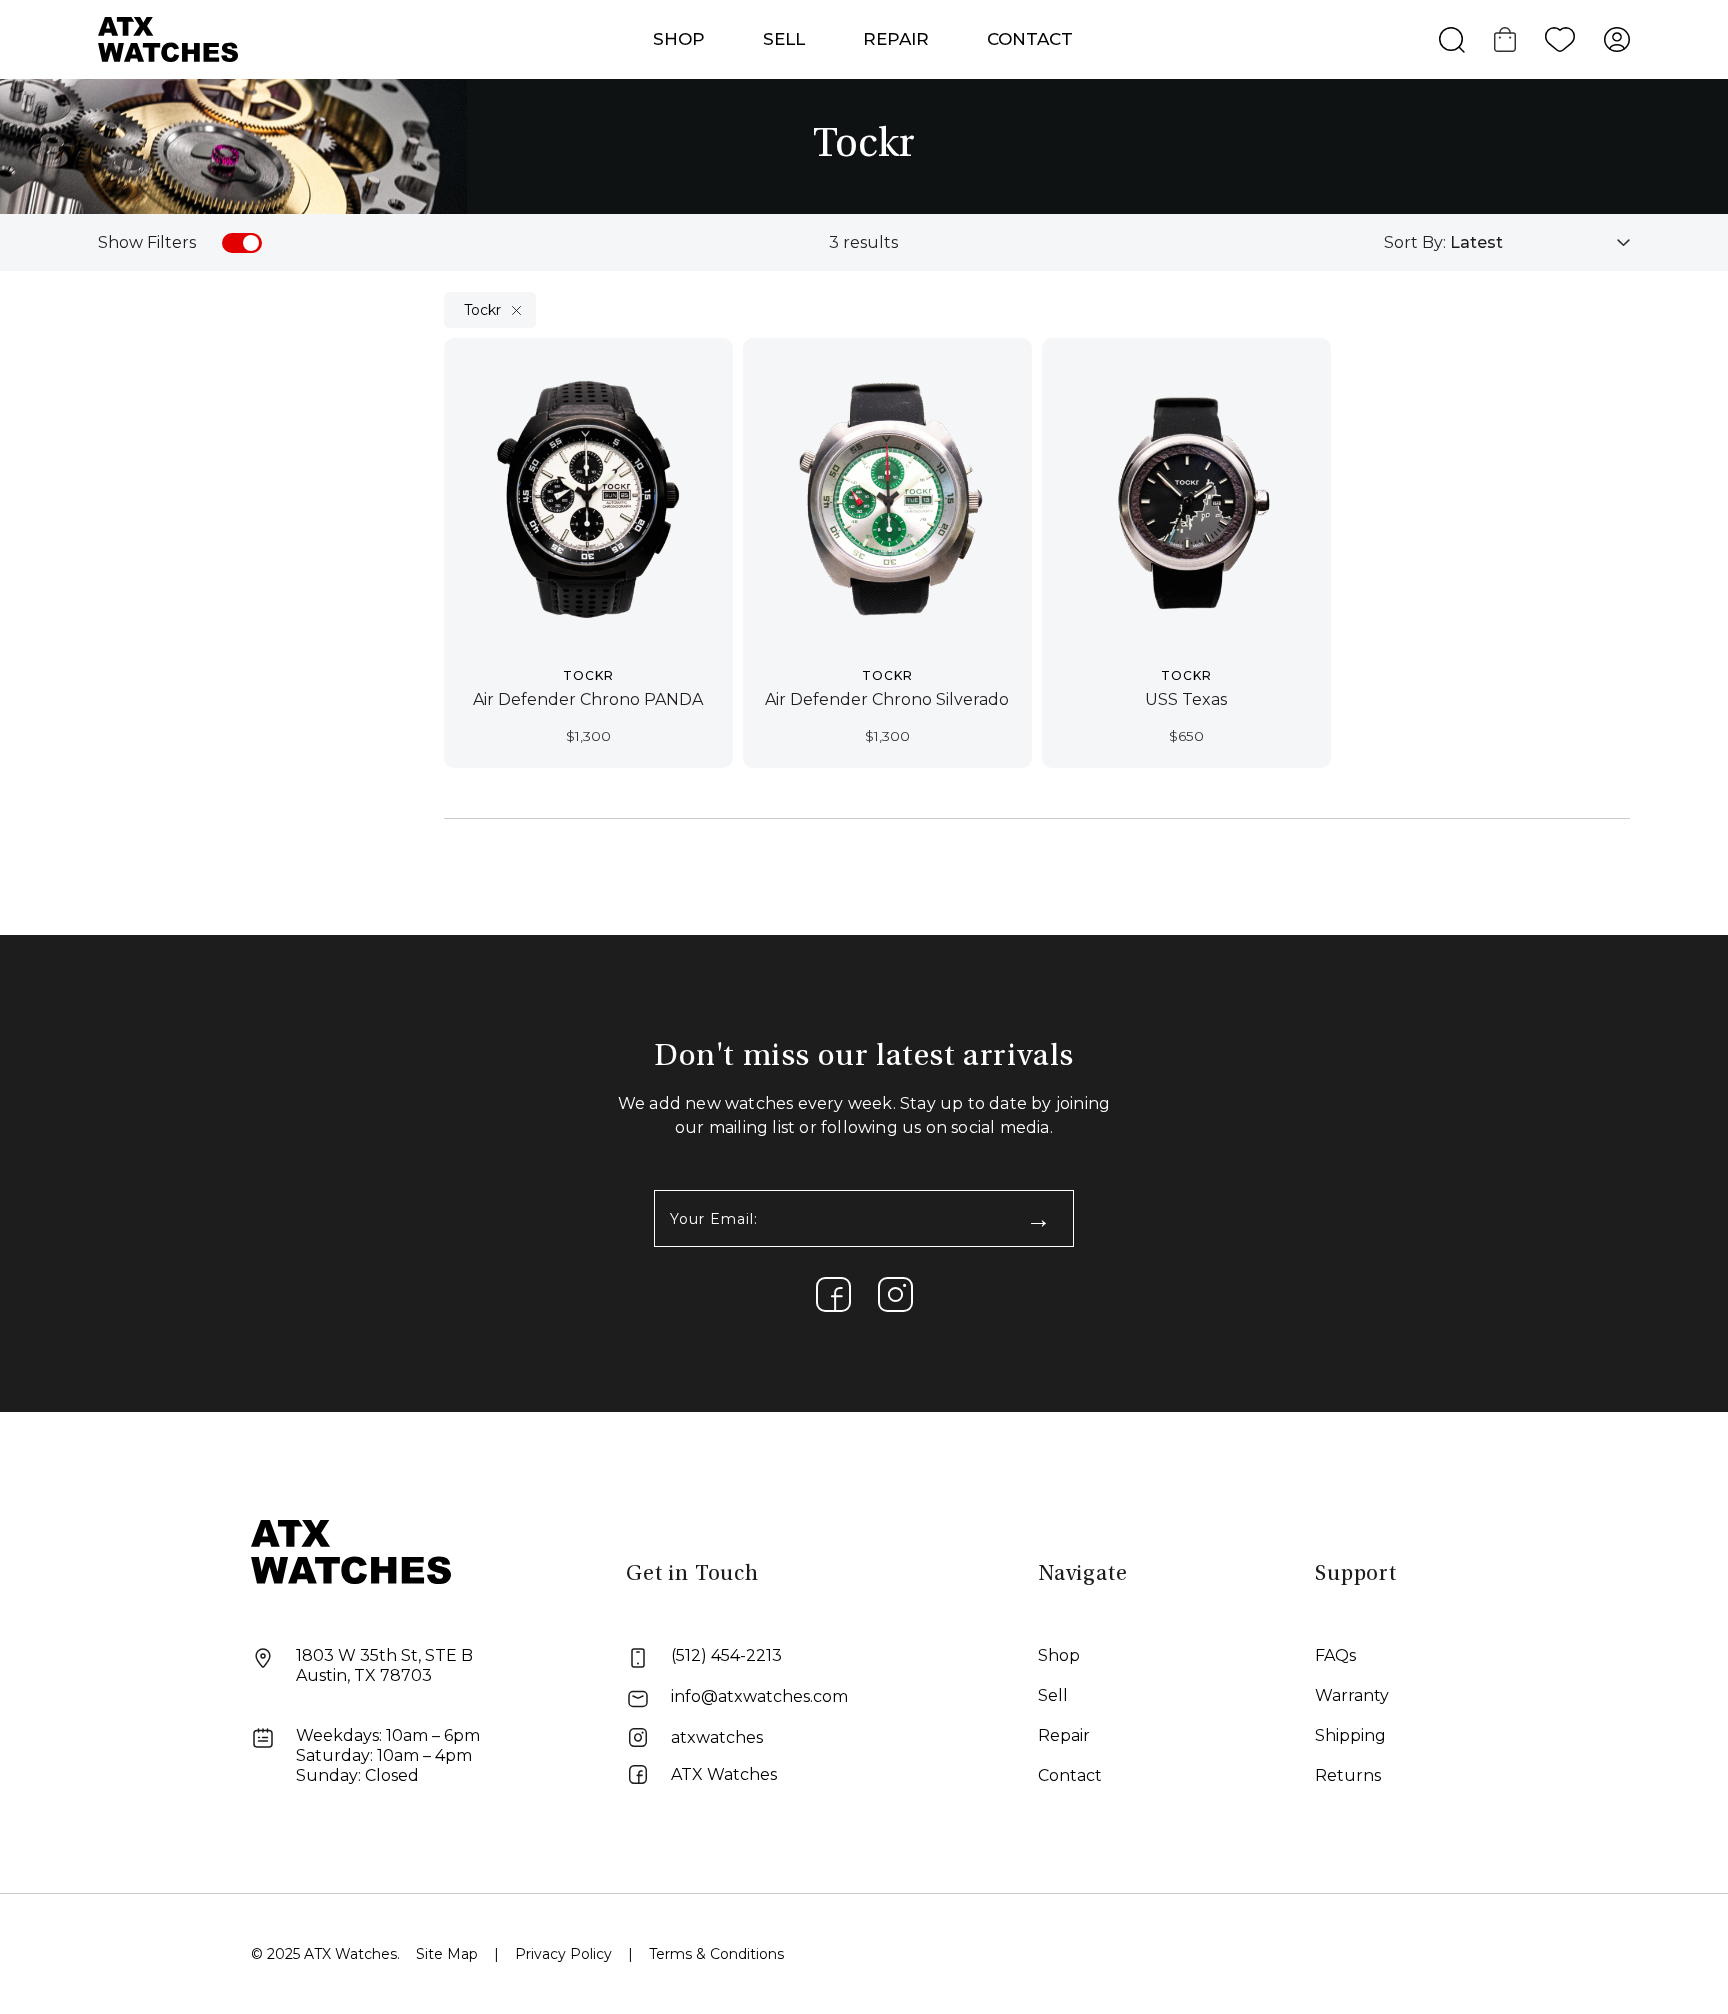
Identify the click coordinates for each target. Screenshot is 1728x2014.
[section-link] (833, 1294)
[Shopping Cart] (1505, 40)
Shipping (1350, 1735)
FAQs (1335, 1655)
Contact (1030, 39)
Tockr (482, 310)
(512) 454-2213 (726, 1655)
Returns (1348, 1775)
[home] (351, 1550)
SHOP (679, 39)
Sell (784, 39)
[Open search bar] (1452, 40)
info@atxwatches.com (759, 1696)
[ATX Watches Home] (168, 38)
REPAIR (896, 39)
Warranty (1352, 1695)
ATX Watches (724, 1774)
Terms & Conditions (716, 1954)
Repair (1064, 1735)
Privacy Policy (563, 1954)
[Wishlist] (1560, 40)
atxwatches (717, 1737)
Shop (1059, 1655)
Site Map (447, 1954)
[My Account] (1617, 40)
